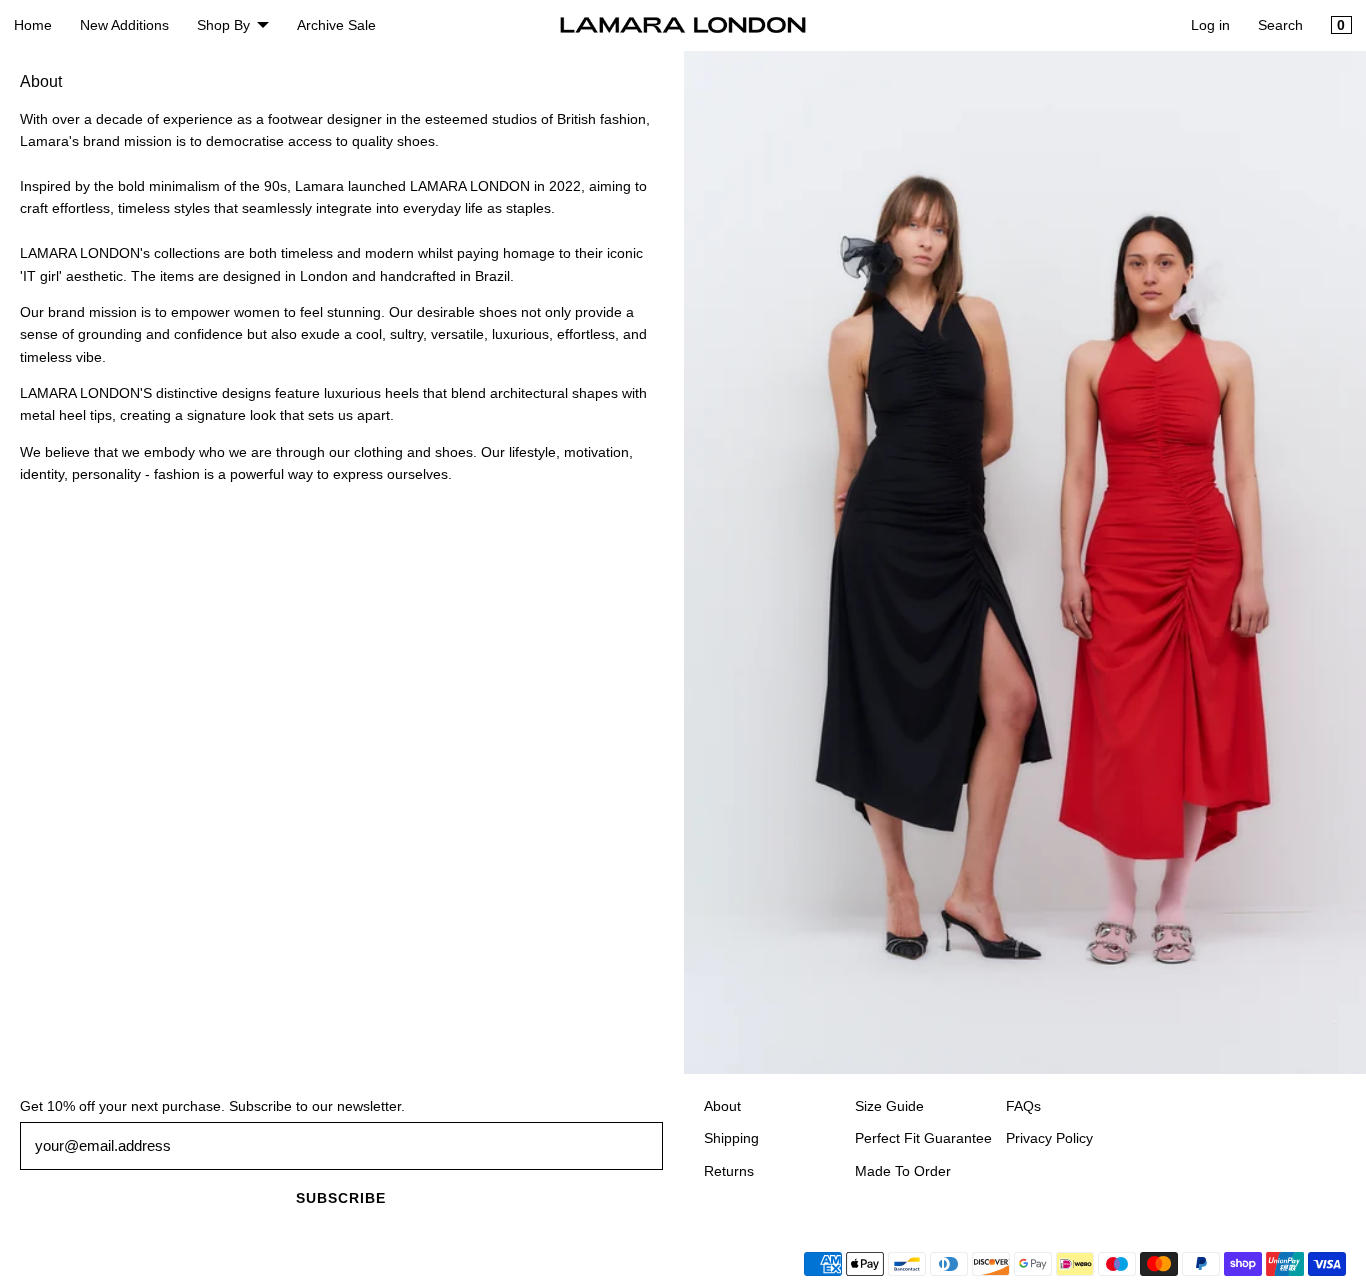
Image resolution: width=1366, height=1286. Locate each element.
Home (33, 25)
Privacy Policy (1049, 1138)
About (722, 1106)
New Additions (124, 25)
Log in (1210, 25)
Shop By (223, 25)
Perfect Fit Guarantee (923, 1138)
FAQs (1023, 1106)
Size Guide (889, 1106)
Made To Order (903, 1171)
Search (1280, 25)
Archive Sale (336, 25)
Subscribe (341, 1198)
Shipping (731, 1138)
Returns (729, 1171)
